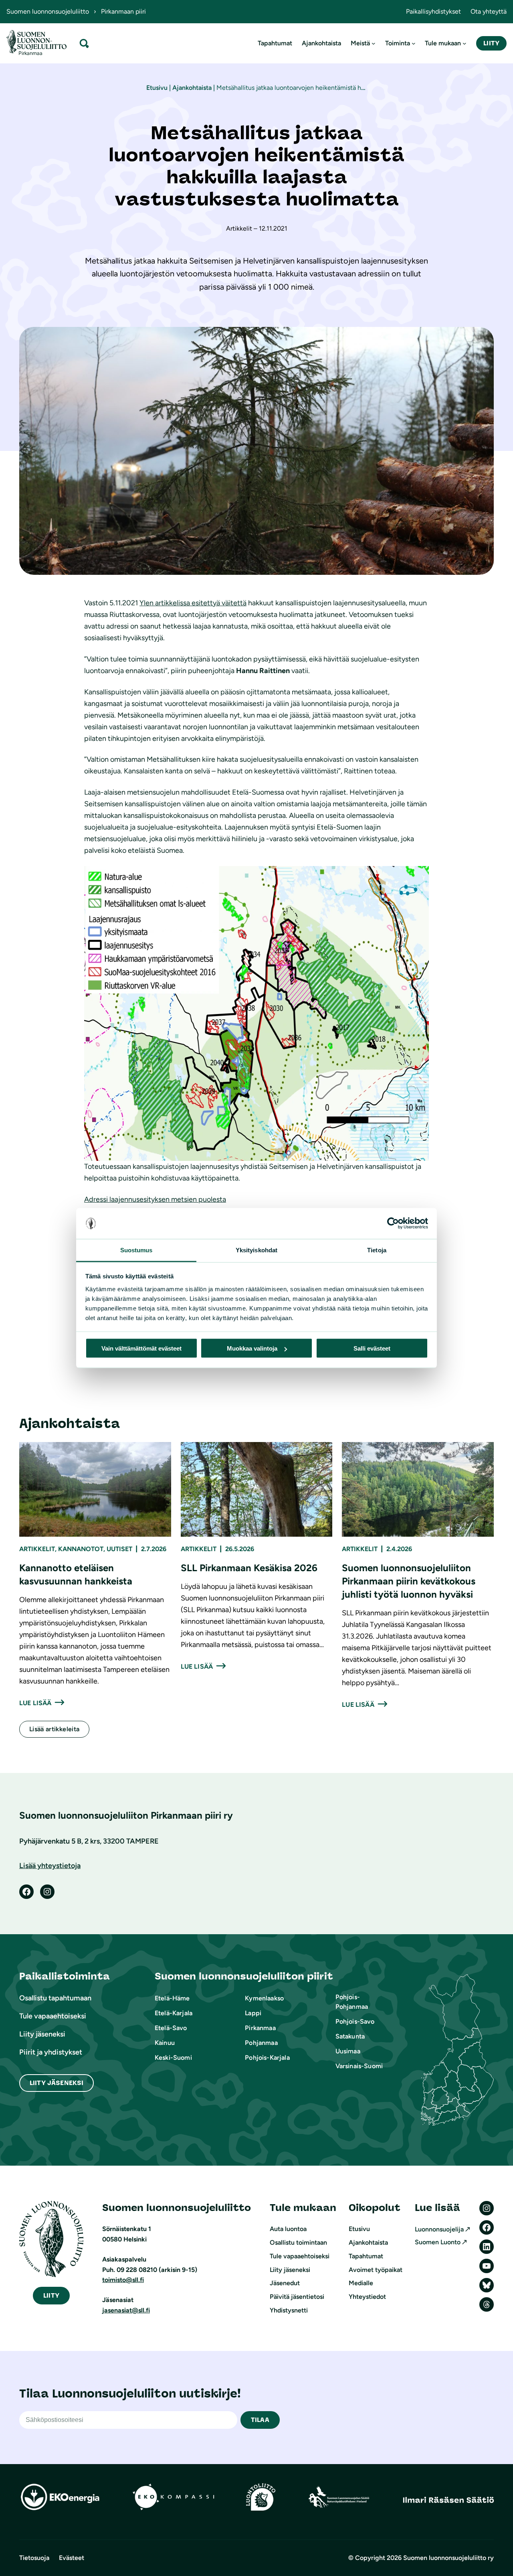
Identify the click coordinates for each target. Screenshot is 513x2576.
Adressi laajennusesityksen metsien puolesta (155, 1199)
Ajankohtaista (192, 88)
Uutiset (119, 1549)
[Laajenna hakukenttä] (84, 43)
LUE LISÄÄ (35, 1703)
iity (51, 2295)
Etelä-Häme (172, 1998)
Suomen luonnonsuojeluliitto (48, 11)
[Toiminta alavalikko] (414, 43)
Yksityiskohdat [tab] (256, 1250)
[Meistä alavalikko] (374, 43)
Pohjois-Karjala (267, 2058)
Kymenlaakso (264, 1998)
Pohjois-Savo (355, 2021)
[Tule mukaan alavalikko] (465, 43)
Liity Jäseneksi (57, 2083)
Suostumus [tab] (136, 1250)
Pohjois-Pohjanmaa (352, 2002)
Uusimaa (348, 2051)
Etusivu (157, 88)
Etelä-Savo (171, 2028)
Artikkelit (37, 1549)
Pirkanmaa (260, 2028)
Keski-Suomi (173, 2058)
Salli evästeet (372, 1348)
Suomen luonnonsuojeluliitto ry (448, 2558)
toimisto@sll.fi (123, 2280)
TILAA (260, 2420)
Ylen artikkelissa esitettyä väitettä (193, 603)
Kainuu (165, 2043)
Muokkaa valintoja (252, 1348)
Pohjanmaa (261, 2043)
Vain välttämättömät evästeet (141, 1348)
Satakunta (350, 2036)
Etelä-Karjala (174, 2013)
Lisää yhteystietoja (50, 1866)
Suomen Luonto (438, 2242)
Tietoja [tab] (377, 1250)
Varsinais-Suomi (359, 2066)
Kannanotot (81, 1549)
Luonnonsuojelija (439, 2229)
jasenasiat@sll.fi (126, 2310)
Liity (491, 43)
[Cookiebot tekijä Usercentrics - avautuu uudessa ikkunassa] (393, 1223)
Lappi (253, 2013)
